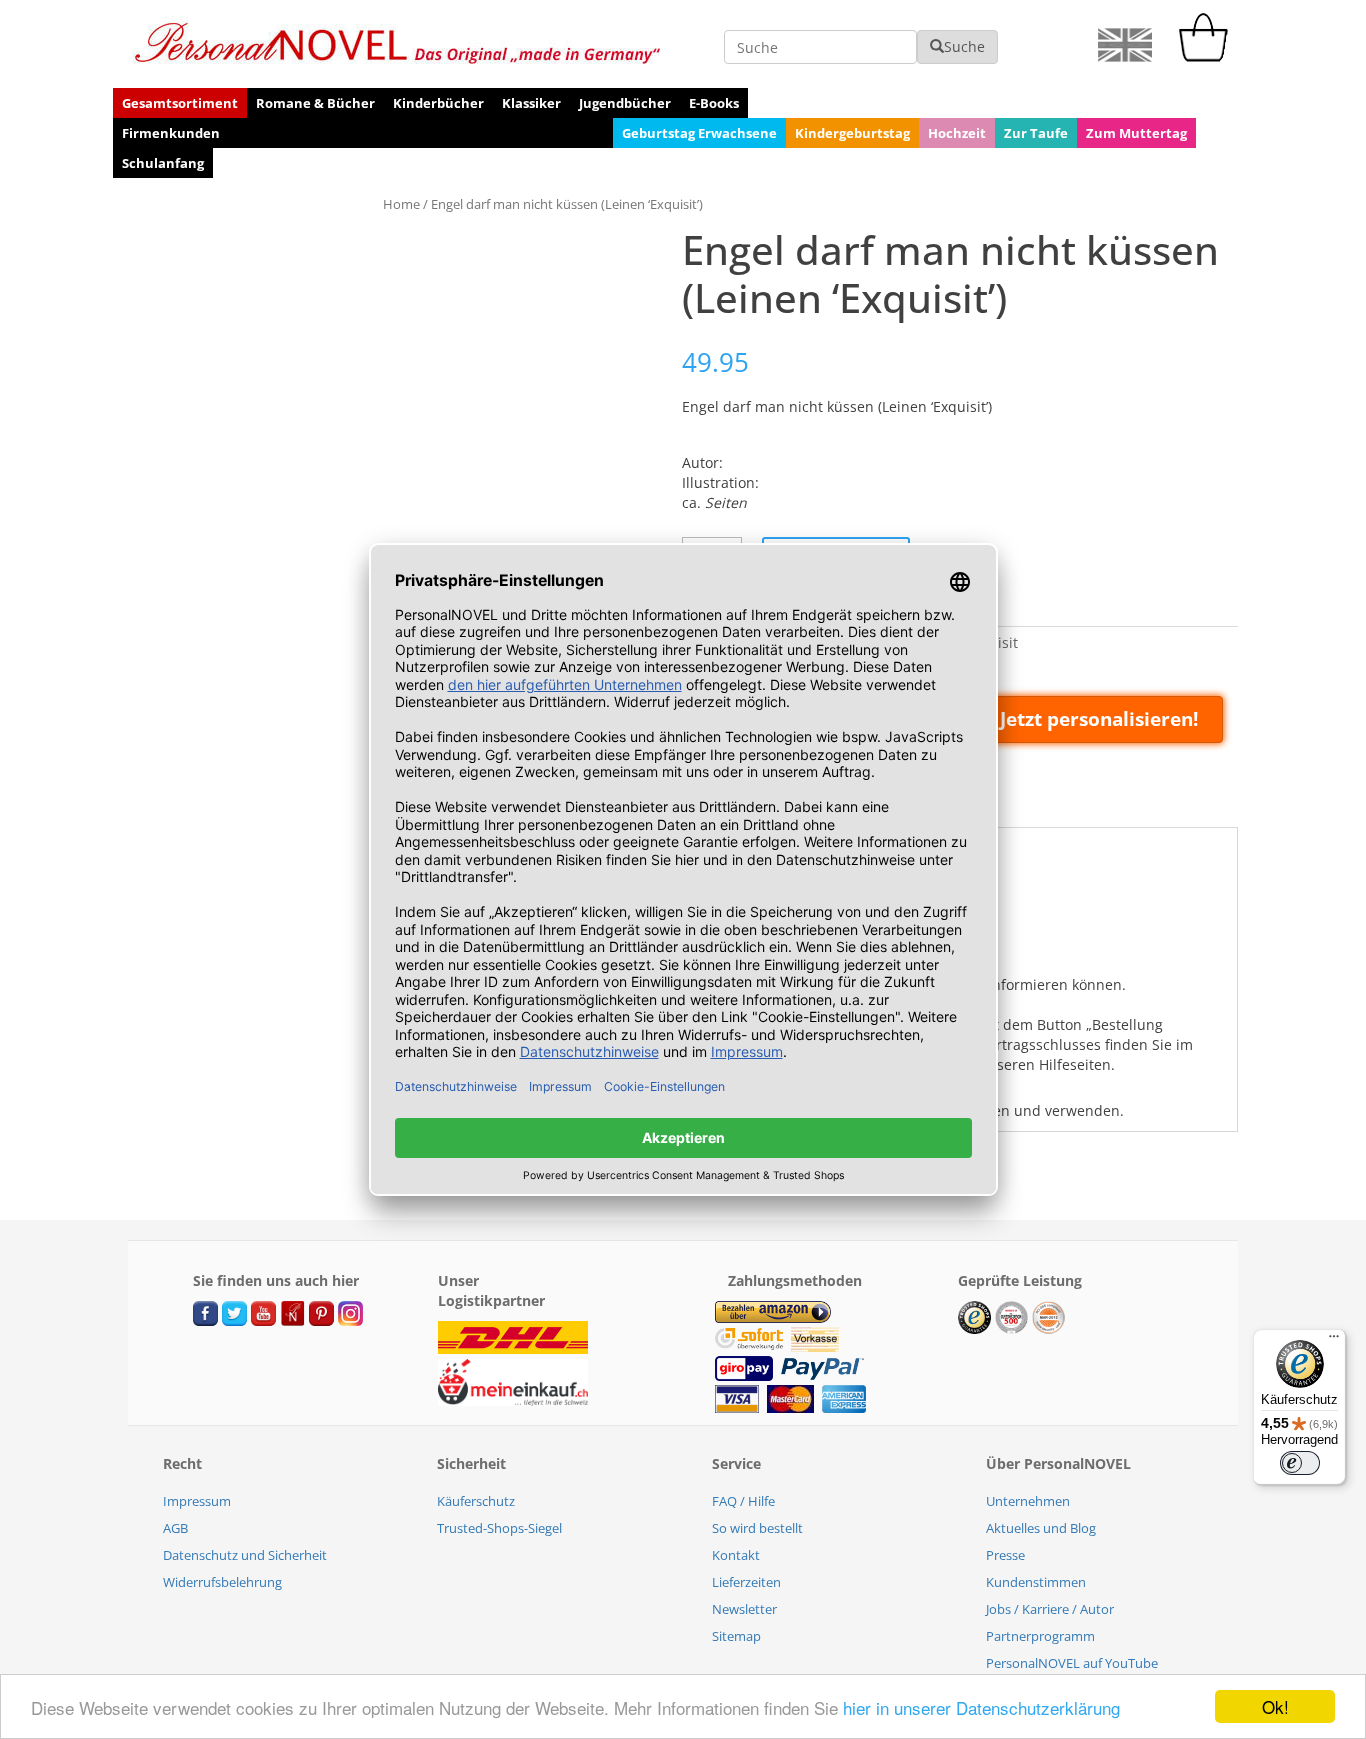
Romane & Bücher (315, 103)
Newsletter (744, 1609)
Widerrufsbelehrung (222, 1582)
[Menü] (1334, 1341)
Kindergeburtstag (852, 133)
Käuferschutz (476, 1501)
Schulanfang (163, 163)
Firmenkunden (171, 133)
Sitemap (736, 1636)
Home (401, 204)
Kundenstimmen (1036, 1582)
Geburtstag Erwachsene (699, 133)
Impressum (197, 1501)
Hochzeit (957, 133)
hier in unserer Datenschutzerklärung (981, 1707)
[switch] (1300, 1463)
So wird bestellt (757, 1528)
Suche (964, 46)
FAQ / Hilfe (743, 1501)
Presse (1005, 1555)
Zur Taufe (1036, 133)
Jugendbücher (625, 103)
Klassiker (531, 103)
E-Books (714, 103)
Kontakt (736, 1555)
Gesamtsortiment (180, 103)
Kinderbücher (438, 103)
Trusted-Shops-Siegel (499, 1528)
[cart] (1208, 56)
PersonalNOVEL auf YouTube (1072, 1663)
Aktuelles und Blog (1041, 1528)
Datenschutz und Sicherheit (245, 1555)
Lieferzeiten (746, 1582)
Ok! (1275, 1706)
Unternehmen (1028, 1501)
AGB (175, 1528)
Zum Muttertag (1136, 133)
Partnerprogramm (1040, 1636)
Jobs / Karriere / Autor (1050, 1609)
